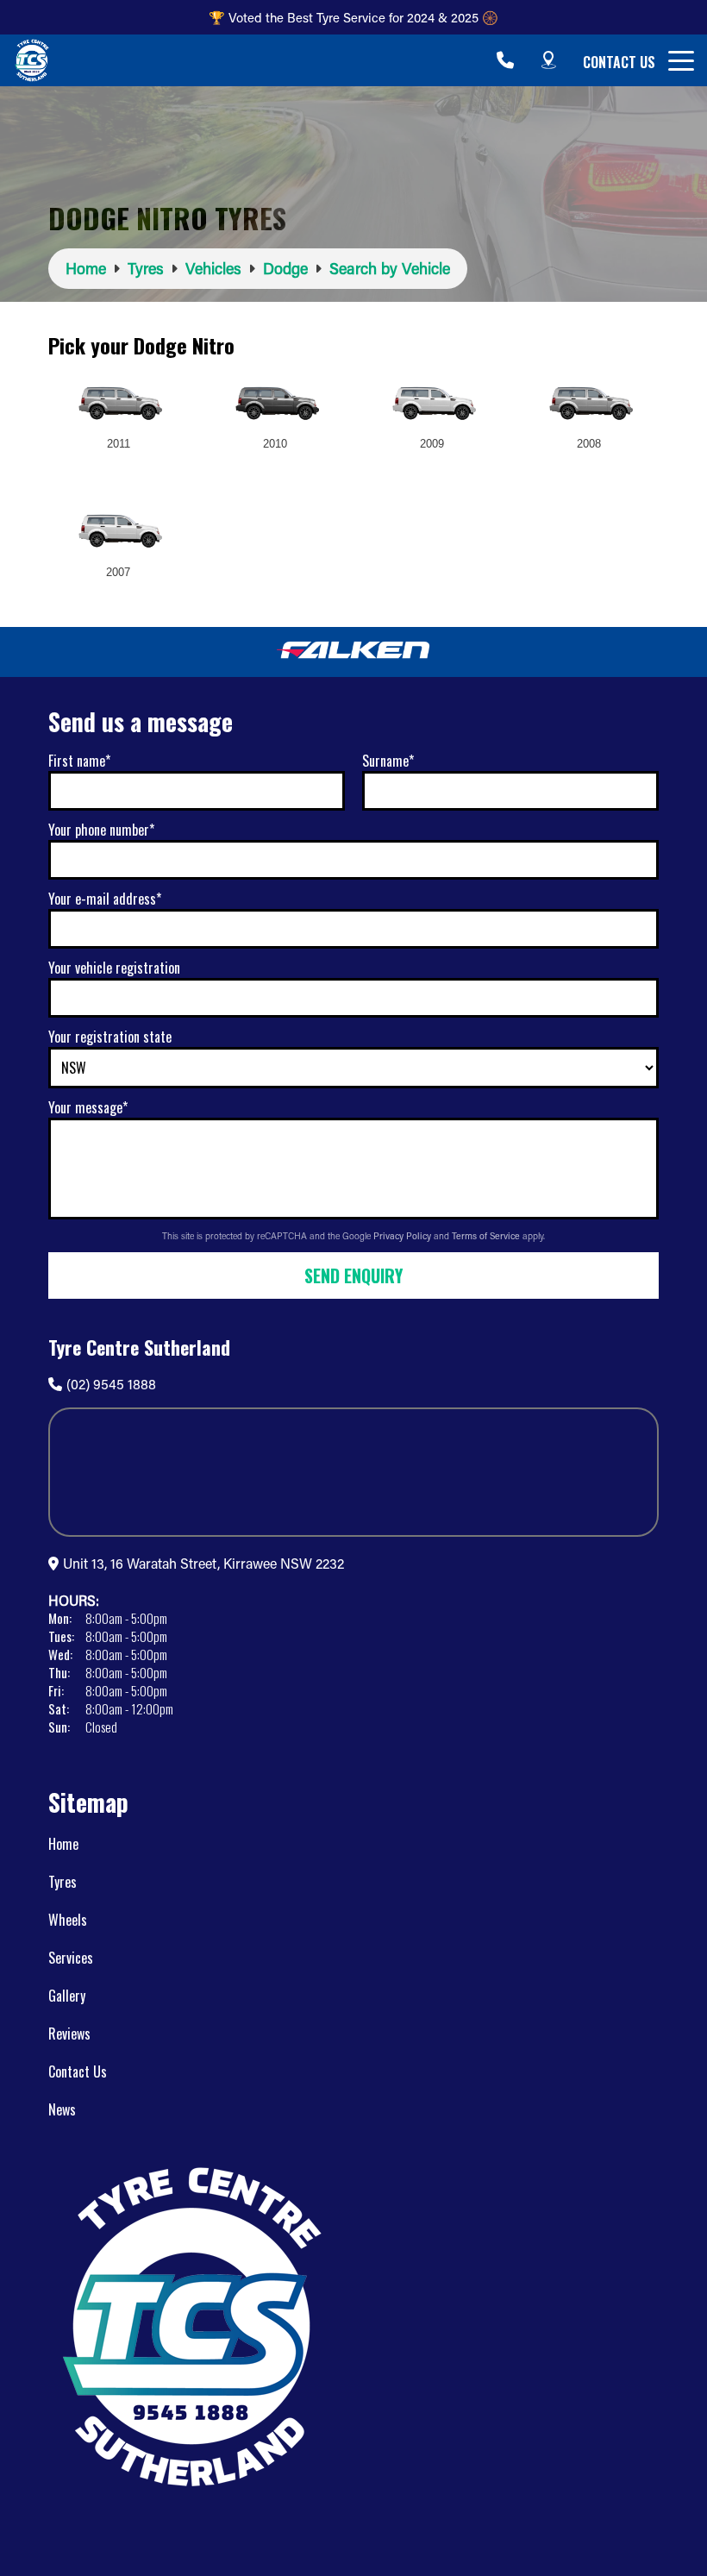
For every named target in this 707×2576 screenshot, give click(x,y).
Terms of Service (487, 1236)
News (62, 2109)
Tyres (63, 1882)
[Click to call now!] (505, 60)
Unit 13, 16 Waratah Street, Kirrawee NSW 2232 (203, 1563)
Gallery (67, 1996)
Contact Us (619, 62)
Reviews (69, 2034)
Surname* (388, 761)
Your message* (88, 1107)
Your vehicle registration (114, 968)
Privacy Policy (404, 1236)
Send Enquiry (353, 1275)
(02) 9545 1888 (111, 1384)
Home (63, 1844)
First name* (79, 761)
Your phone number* (101, 830)
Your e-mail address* (105, 899)
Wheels (68, 1920)
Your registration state (110, 1037)
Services (71, 1958)
